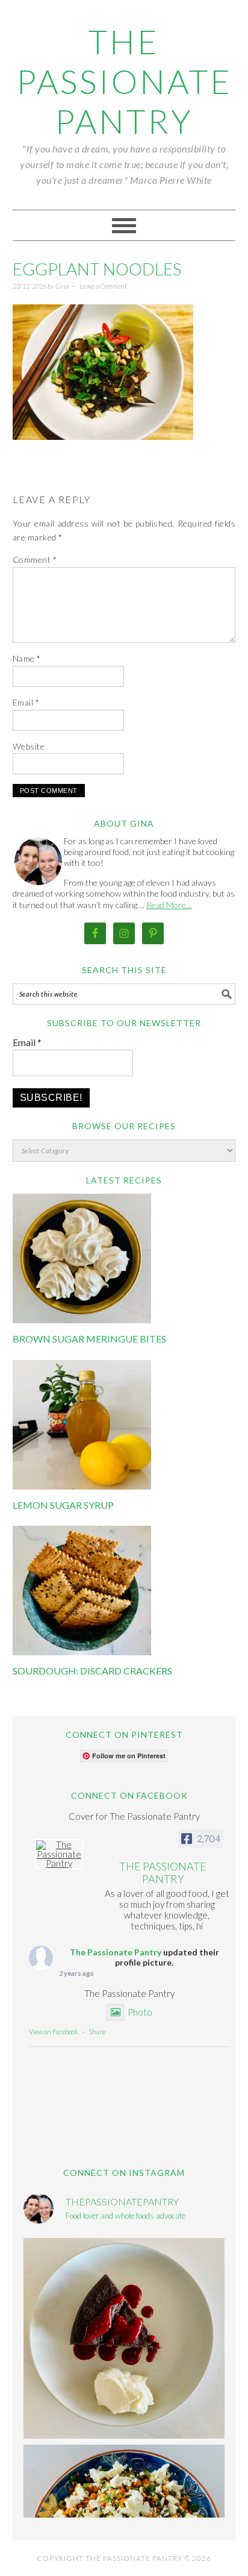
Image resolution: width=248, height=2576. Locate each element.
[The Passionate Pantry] (59, 1854)
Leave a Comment (103, 286)
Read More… (169, 905)
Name (27, 658)
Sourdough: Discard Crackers (92, 1671)
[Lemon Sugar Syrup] (82, 1486)
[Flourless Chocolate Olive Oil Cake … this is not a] (124, 2339)
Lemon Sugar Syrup (63, 1505)
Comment (35, 559)
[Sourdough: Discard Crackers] (82, 1652)
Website (29, 746)
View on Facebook (54, 2032)
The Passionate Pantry (124, 81)
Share (97, 2032)
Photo (140, 2012)
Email (26, 702)
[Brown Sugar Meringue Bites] (82, 1320)
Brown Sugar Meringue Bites (89, 1339)
